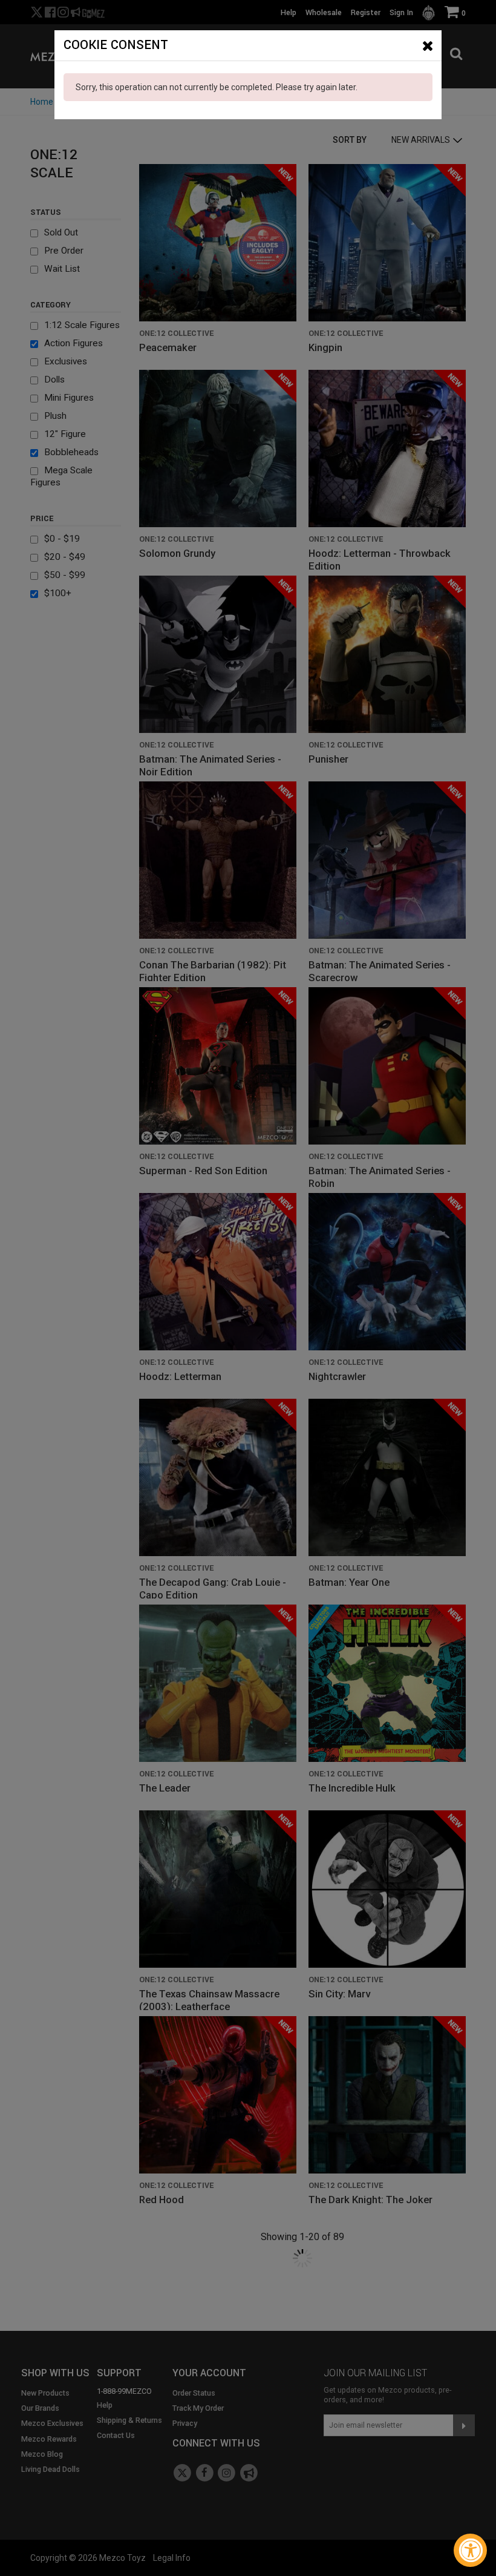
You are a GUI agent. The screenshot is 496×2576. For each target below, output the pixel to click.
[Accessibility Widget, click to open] (470, 2550)
